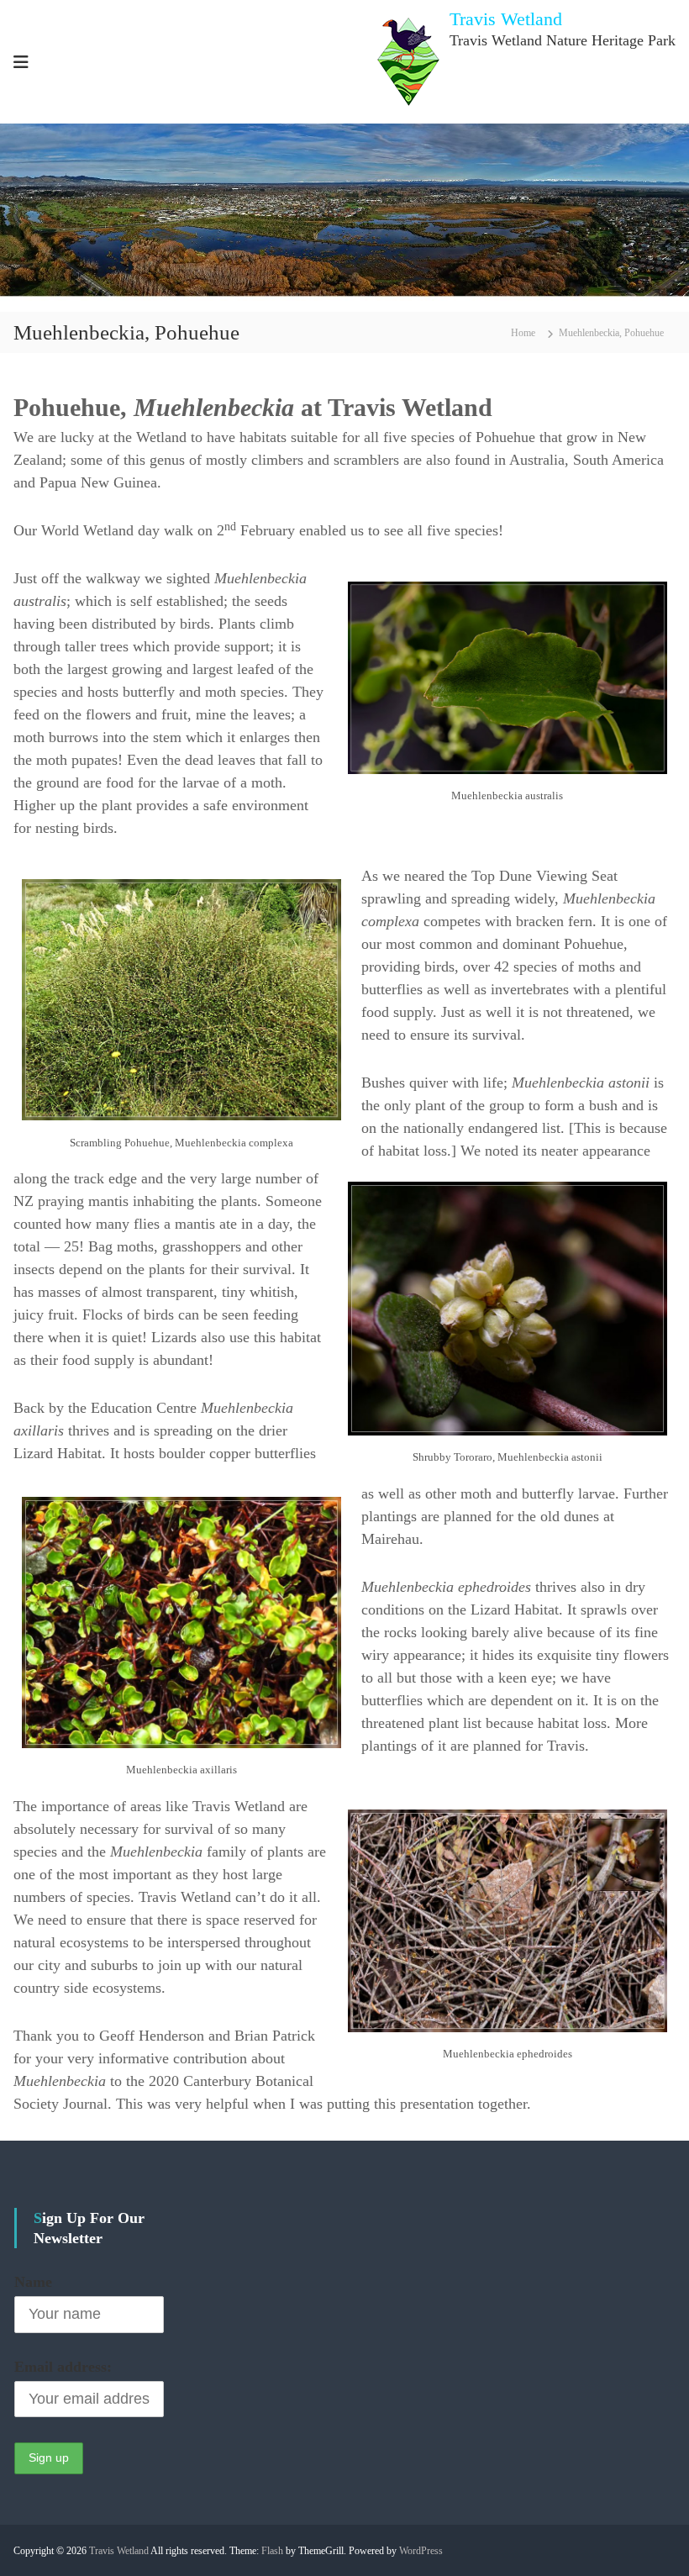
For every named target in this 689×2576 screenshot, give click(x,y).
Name (33, 2282)
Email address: (63, 2367)
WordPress (421, 2551)
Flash (272, 2551)
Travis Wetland (506, 19)
